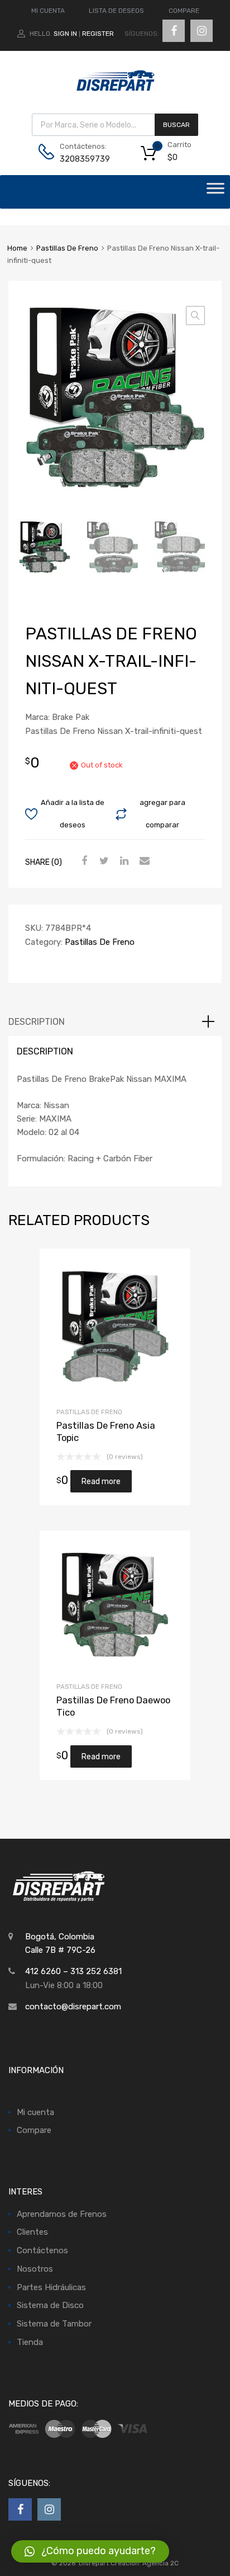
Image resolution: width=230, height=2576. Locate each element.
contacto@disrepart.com (73, 2007)
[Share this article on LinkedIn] (123, 861)
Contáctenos (42, 2250)
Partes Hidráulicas (51, 2287)
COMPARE (184, 11)
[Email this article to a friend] (143, 861)
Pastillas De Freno (67, 248)
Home (17, 248)
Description (37, 1022)
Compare (34, 2130)
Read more (101, 1481)
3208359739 (85, 159)
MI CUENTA (48, 11)
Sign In (65, 34)
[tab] (115, 1022)
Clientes (32, 2232)
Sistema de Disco (50, 2305)
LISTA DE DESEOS (116, 11)
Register (98, 34)
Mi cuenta (35, 2112)
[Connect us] (174, 31)
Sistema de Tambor (54, 2324)
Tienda (30, 2342)
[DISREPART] (115, 89)
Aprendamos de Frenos (62, 2214)
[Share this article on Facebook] (83, 861)
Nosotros (35, 2269)
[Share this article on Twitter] (103, 861)
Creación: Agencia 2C (145, 2563)
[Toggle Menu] (215, 192)
